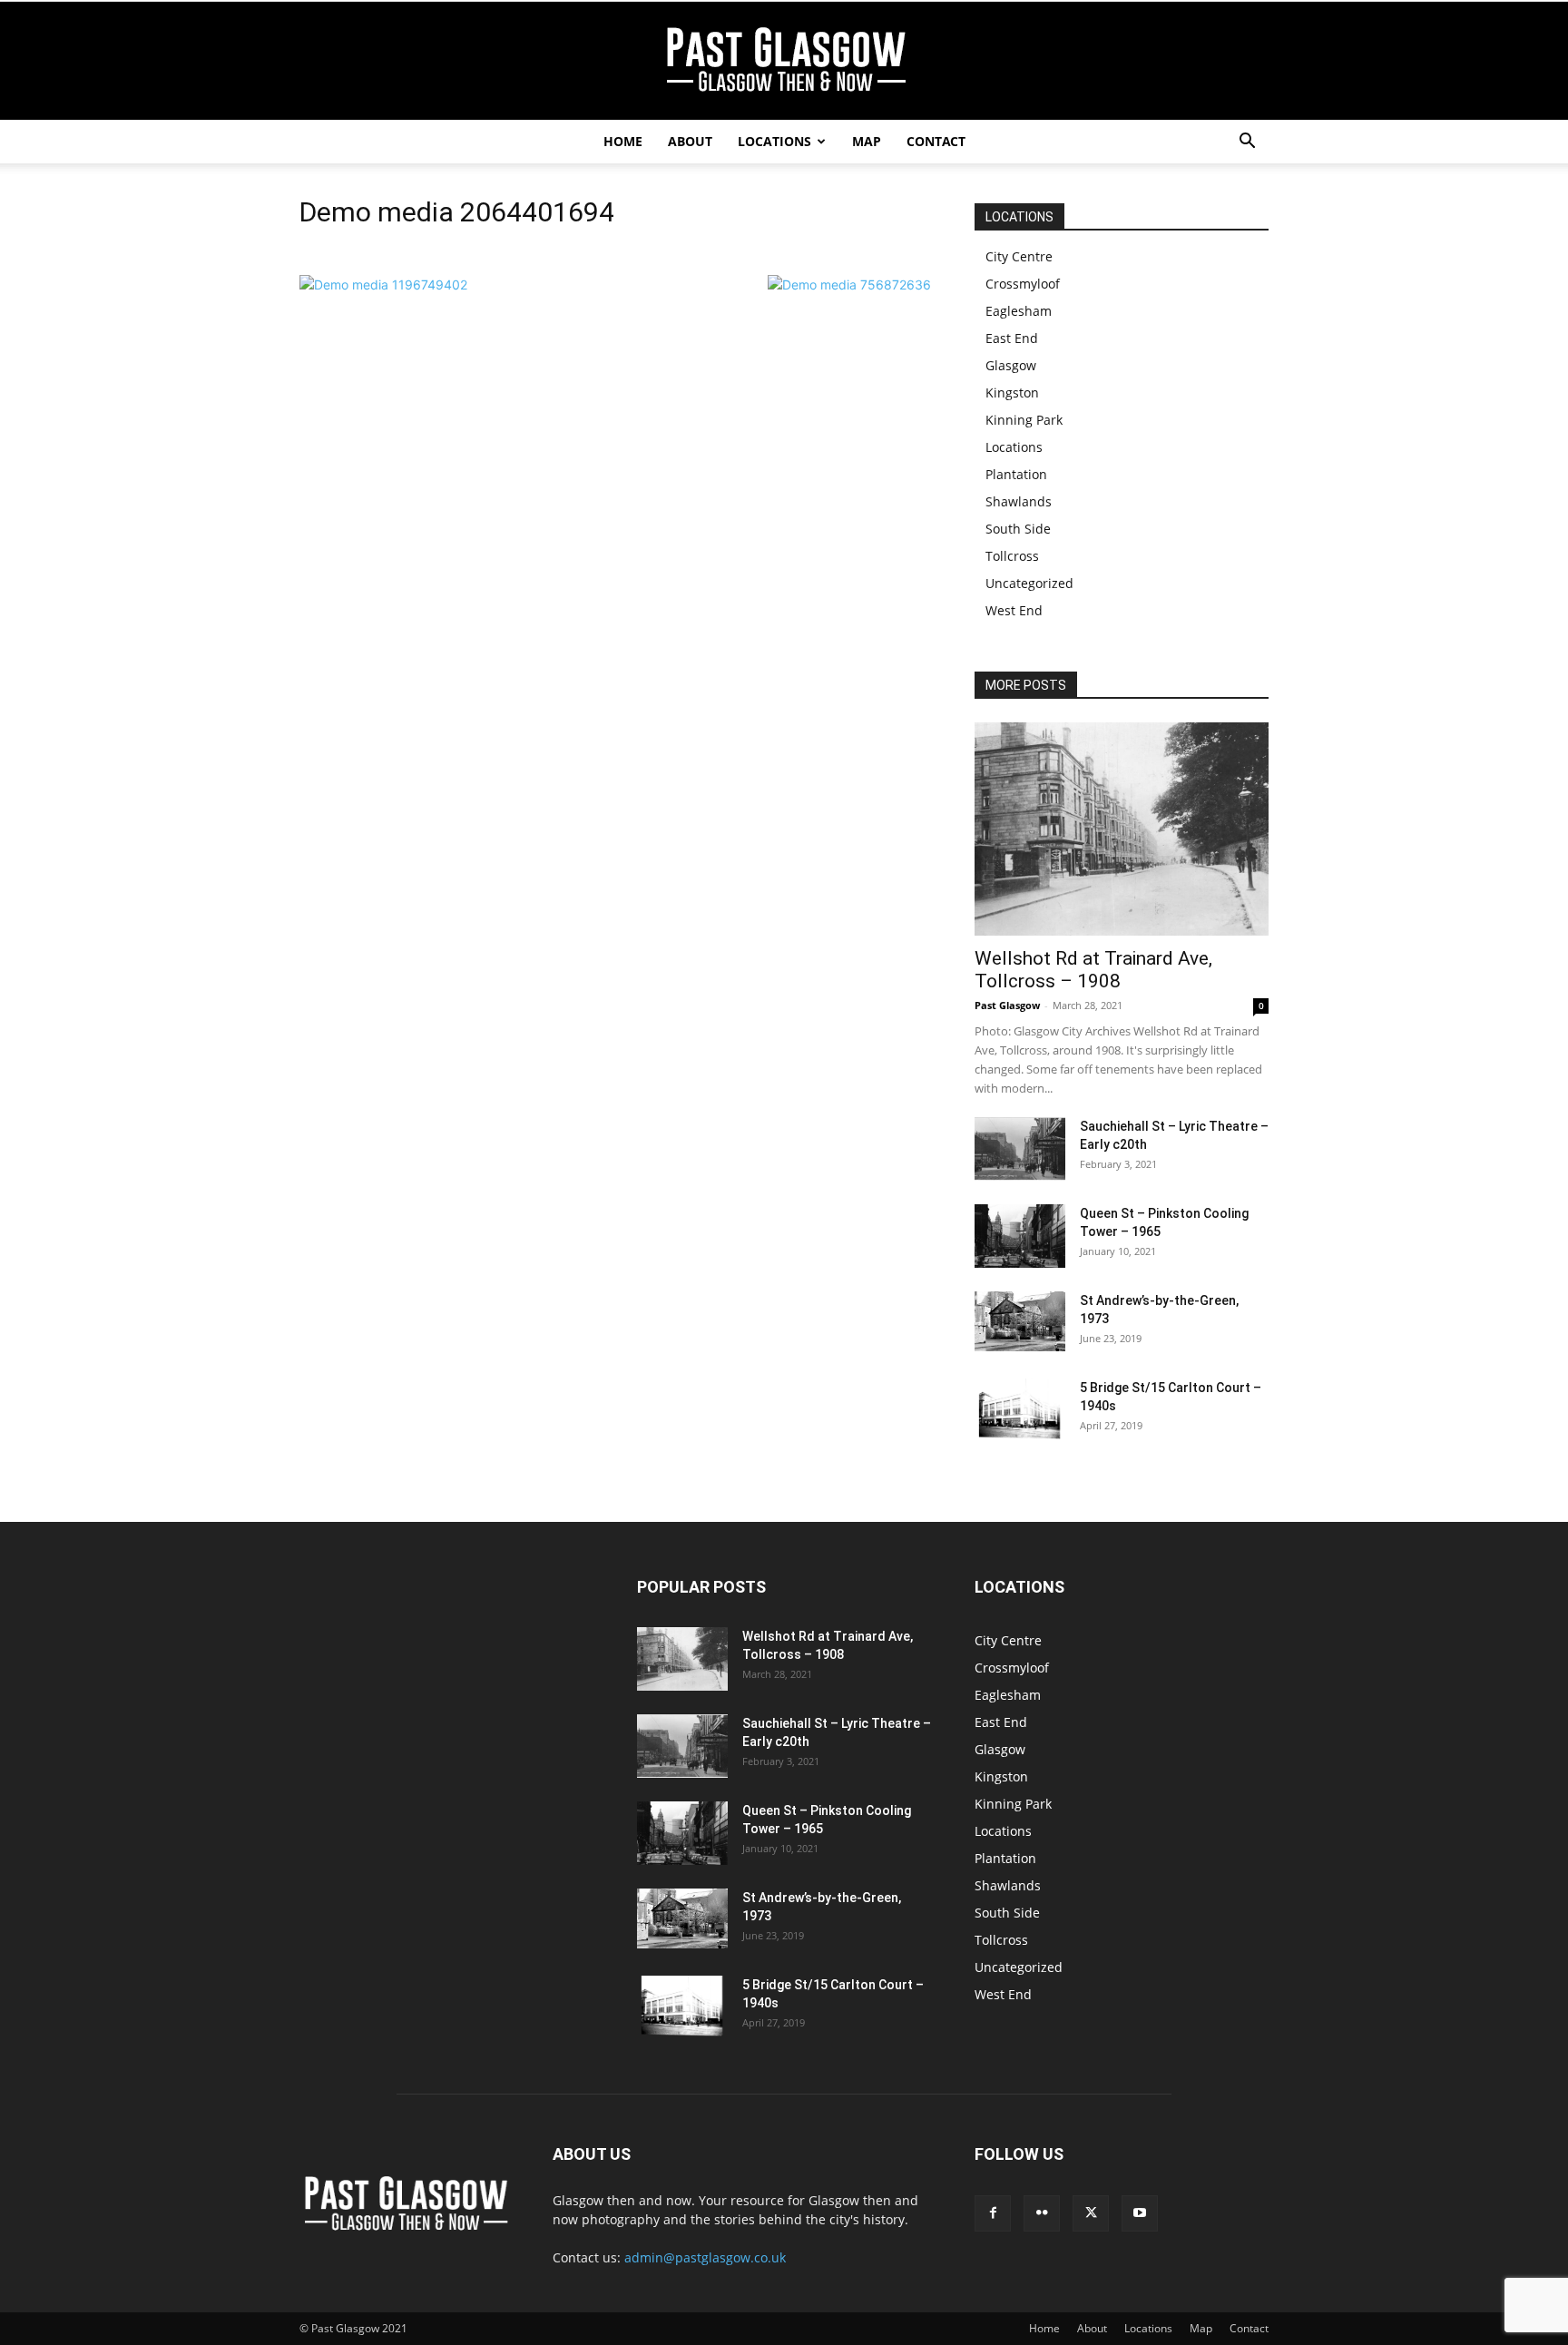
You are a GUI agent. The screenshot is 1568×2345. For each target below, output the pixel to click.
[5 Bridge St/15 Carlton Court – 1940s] (1020, 1409)
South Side (1018, 529)
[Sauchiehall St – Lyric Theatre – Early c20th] (1020, 1149)
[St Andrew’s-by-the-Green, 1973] (1020, 1321)
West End (1014, 610)
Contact (936, 141)
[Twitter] (1091, 2213)
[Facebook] (993, 2213)
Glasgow (1011, 365)
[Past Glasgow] (784, 62)
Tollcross (1012, 556)
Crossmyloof (1023, 284)
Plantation (1016, 474)
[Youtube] (1140, 2213)
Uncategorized (1029, 583)
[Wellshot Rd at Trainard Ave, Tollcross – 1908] (1122, 829)
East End (1012, 338)
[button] (1247, 143)
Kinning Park (1024, 420)
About (690, 141)
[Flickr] (1042, 2213)
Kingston (1012, 392)
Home (623, 141)
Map (867, 141)
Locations (774, 141)
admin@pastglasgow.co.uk (705, 2257)
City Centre (1019, 256)
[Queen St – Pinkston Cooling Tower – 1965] (1020, 1236)
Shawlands (1019, 501)
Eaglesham (1019, 311)
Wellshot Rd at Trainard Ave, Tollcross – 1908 (1093, 970)
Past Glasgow (1007, 1005)
